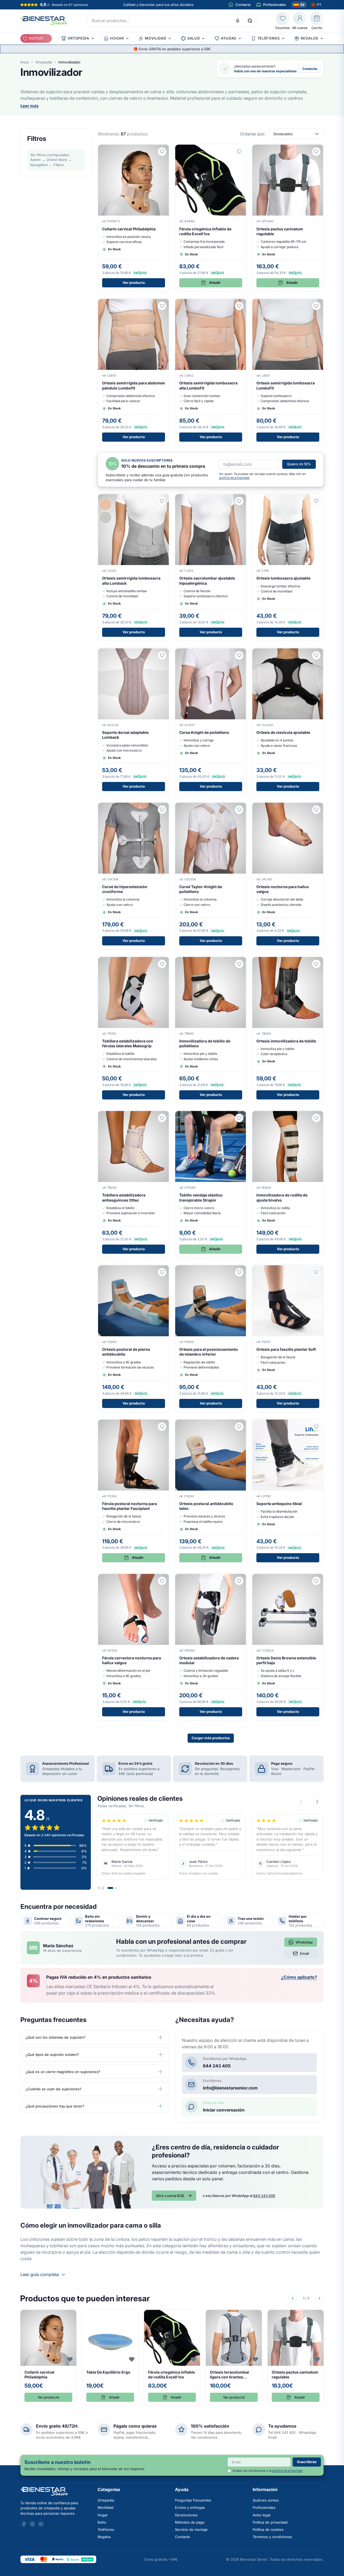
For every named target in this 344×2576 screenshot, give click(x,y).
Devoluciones (186, 2515)
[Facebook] (24, 2524)
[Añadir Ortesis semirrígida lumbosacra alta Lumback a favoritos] (162, 501)
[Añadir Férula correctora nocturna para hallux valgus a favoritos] (162, 1581)
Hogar (103, 2515)
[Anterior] (293, 2298)
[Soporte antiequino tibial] (288, 1493)
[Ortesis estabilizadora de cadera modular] (211, 1647)
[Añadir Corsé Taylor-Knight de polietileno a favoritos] (239, 810)
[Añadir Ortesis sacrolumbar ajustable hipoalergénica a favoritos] (239, 501)
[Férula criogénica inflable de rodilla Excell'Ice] (211, 218)
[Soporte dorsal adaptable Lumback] (134, 721)
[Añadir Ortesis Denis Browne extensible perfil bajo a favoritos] (316, 1581)
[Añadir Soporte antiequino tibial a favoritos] (316, 1427)
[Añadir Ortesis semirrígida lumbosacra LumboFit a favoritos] (316, 306)
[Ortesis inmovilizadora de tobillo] (288, 1030)
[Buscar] (250, 21)
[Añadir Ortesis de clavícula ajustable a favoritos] (316, 655)
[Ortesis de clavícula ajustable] (288, 721)
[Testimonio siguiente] (317, 1802)
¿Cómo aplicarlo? (299, 1977)
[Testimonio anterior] (301, 1802)
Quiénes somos (266, 2500)
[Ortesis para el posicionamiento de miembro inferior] (211, 1338)
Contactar (310, 69)
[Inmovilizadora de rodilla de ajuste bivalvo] (288, 1184)
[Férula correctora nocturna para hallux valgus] (134, 1647)
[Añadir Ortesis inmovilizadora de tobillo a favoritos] (316, 964)
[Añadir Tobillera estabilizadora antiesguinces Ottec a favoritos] (162, 1118)
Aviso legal (261, 2515)
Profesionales (264, 2507)
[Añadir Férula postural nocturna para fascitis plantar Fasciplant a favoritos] (162, 1427)
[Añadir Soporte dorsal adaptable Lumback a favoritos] (162, 655)
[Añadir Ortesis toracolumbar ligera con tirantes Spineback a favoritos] (255, 2359)
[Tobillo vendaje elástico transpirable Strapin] (211, 1184)
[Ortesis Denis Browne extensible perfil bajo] (288, 1647)
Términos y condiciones (272, 2537)
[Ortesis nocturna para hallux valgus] (288, 876)
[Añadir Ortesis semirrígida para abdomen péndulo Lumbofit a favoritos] (162, 306)
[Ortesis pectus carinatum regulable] (288, 218)
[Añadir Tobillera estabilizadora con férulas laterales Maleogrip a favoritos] (162, 964)
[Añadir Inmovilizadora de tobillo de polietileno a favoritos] (239, 964)
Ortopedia (44, 62)
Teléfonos (106, 2529)
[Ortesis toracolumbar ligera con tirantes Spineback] (234, 2358)
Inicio (25, 62)
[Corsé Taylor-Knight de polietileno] (211, 876)
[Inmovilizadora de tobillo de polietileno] (211, 1030)
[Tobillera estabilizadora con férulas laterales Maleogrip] (134, 1030)
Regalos (104, 2537)
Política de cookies (268, 2529)
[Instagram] (32, 2524)
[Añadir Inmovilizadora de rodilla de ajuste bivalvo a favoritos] (316, 1118)
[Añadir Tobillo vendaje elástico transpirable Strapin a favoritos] (239, 1118)
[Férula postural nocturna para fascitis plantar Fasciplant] (134, 1493)
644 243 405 (264, 2196)
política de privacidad (234, 478)
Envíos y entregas (190, 2507)
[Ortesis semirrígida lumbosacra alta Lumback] (134, 567)
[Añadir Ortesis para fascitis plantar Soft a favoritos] (316, 1272)
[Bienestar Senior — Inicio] (56, 2491)
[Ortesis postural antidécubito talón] (211, 1493)
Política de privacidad (270, 2522)
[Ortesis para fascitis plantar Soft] (288, 1338)
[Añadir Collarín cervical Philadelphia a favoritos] (162, 152)
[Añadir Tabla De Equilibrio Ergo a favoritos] (132, 2359)
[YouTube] (41, 2524)
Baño (102, 2522)
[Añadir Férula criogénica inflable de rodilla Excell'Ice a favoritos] (239, 152)
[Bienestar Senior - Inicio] (44, 21)
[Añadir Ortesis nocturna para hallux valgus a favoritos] (316, 810)
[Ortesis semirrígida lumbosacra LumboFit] (288, 372)
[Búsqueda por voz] (238, 21)
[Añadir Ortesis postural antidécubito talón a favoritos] (239, 1427)
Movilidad (105, 2507)
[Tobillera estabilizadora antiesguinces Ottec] (134, 1184)
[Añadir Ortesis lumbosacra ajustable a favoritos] (316, 501)
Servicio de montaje (191, 2529)
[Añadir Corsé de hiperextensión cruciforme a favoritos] (162, 810)
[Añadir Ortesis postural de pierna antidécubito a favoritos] (162, 1272)
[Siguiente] (320, 2298)
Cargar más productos (211, 1738)
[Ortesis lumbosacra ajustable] (288, 567)
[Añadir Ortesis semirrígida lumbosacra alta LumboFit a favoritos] (239, 306)
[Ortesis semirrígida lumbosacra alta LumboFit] (211, 372)
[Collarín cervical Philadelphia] (134, 218)
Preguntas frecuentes (193, 2500)
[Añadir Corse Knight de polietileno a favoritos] (239, 655)
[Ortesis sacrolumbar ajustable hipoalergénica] (211, 567)
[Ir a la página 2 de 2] (116, 1888)
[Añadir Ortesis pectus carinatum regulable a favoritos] (316, 152)
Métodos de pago (190, 2522)
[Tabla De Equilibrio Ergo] (110, 2358)
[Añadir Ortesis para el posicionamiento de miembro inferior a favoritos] (239, 1272)
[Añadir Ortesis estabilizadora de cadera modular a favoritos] (239, 1581)
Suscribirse (307, 2462)
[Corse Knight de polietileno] (211, 721)
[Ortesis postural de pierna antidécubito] (134, 1338)
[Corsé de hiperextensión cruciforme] (134, 876)
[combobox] (172, 21)
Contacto (182, 2537)
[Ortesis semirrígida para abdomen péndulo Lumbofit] (134, 372)
